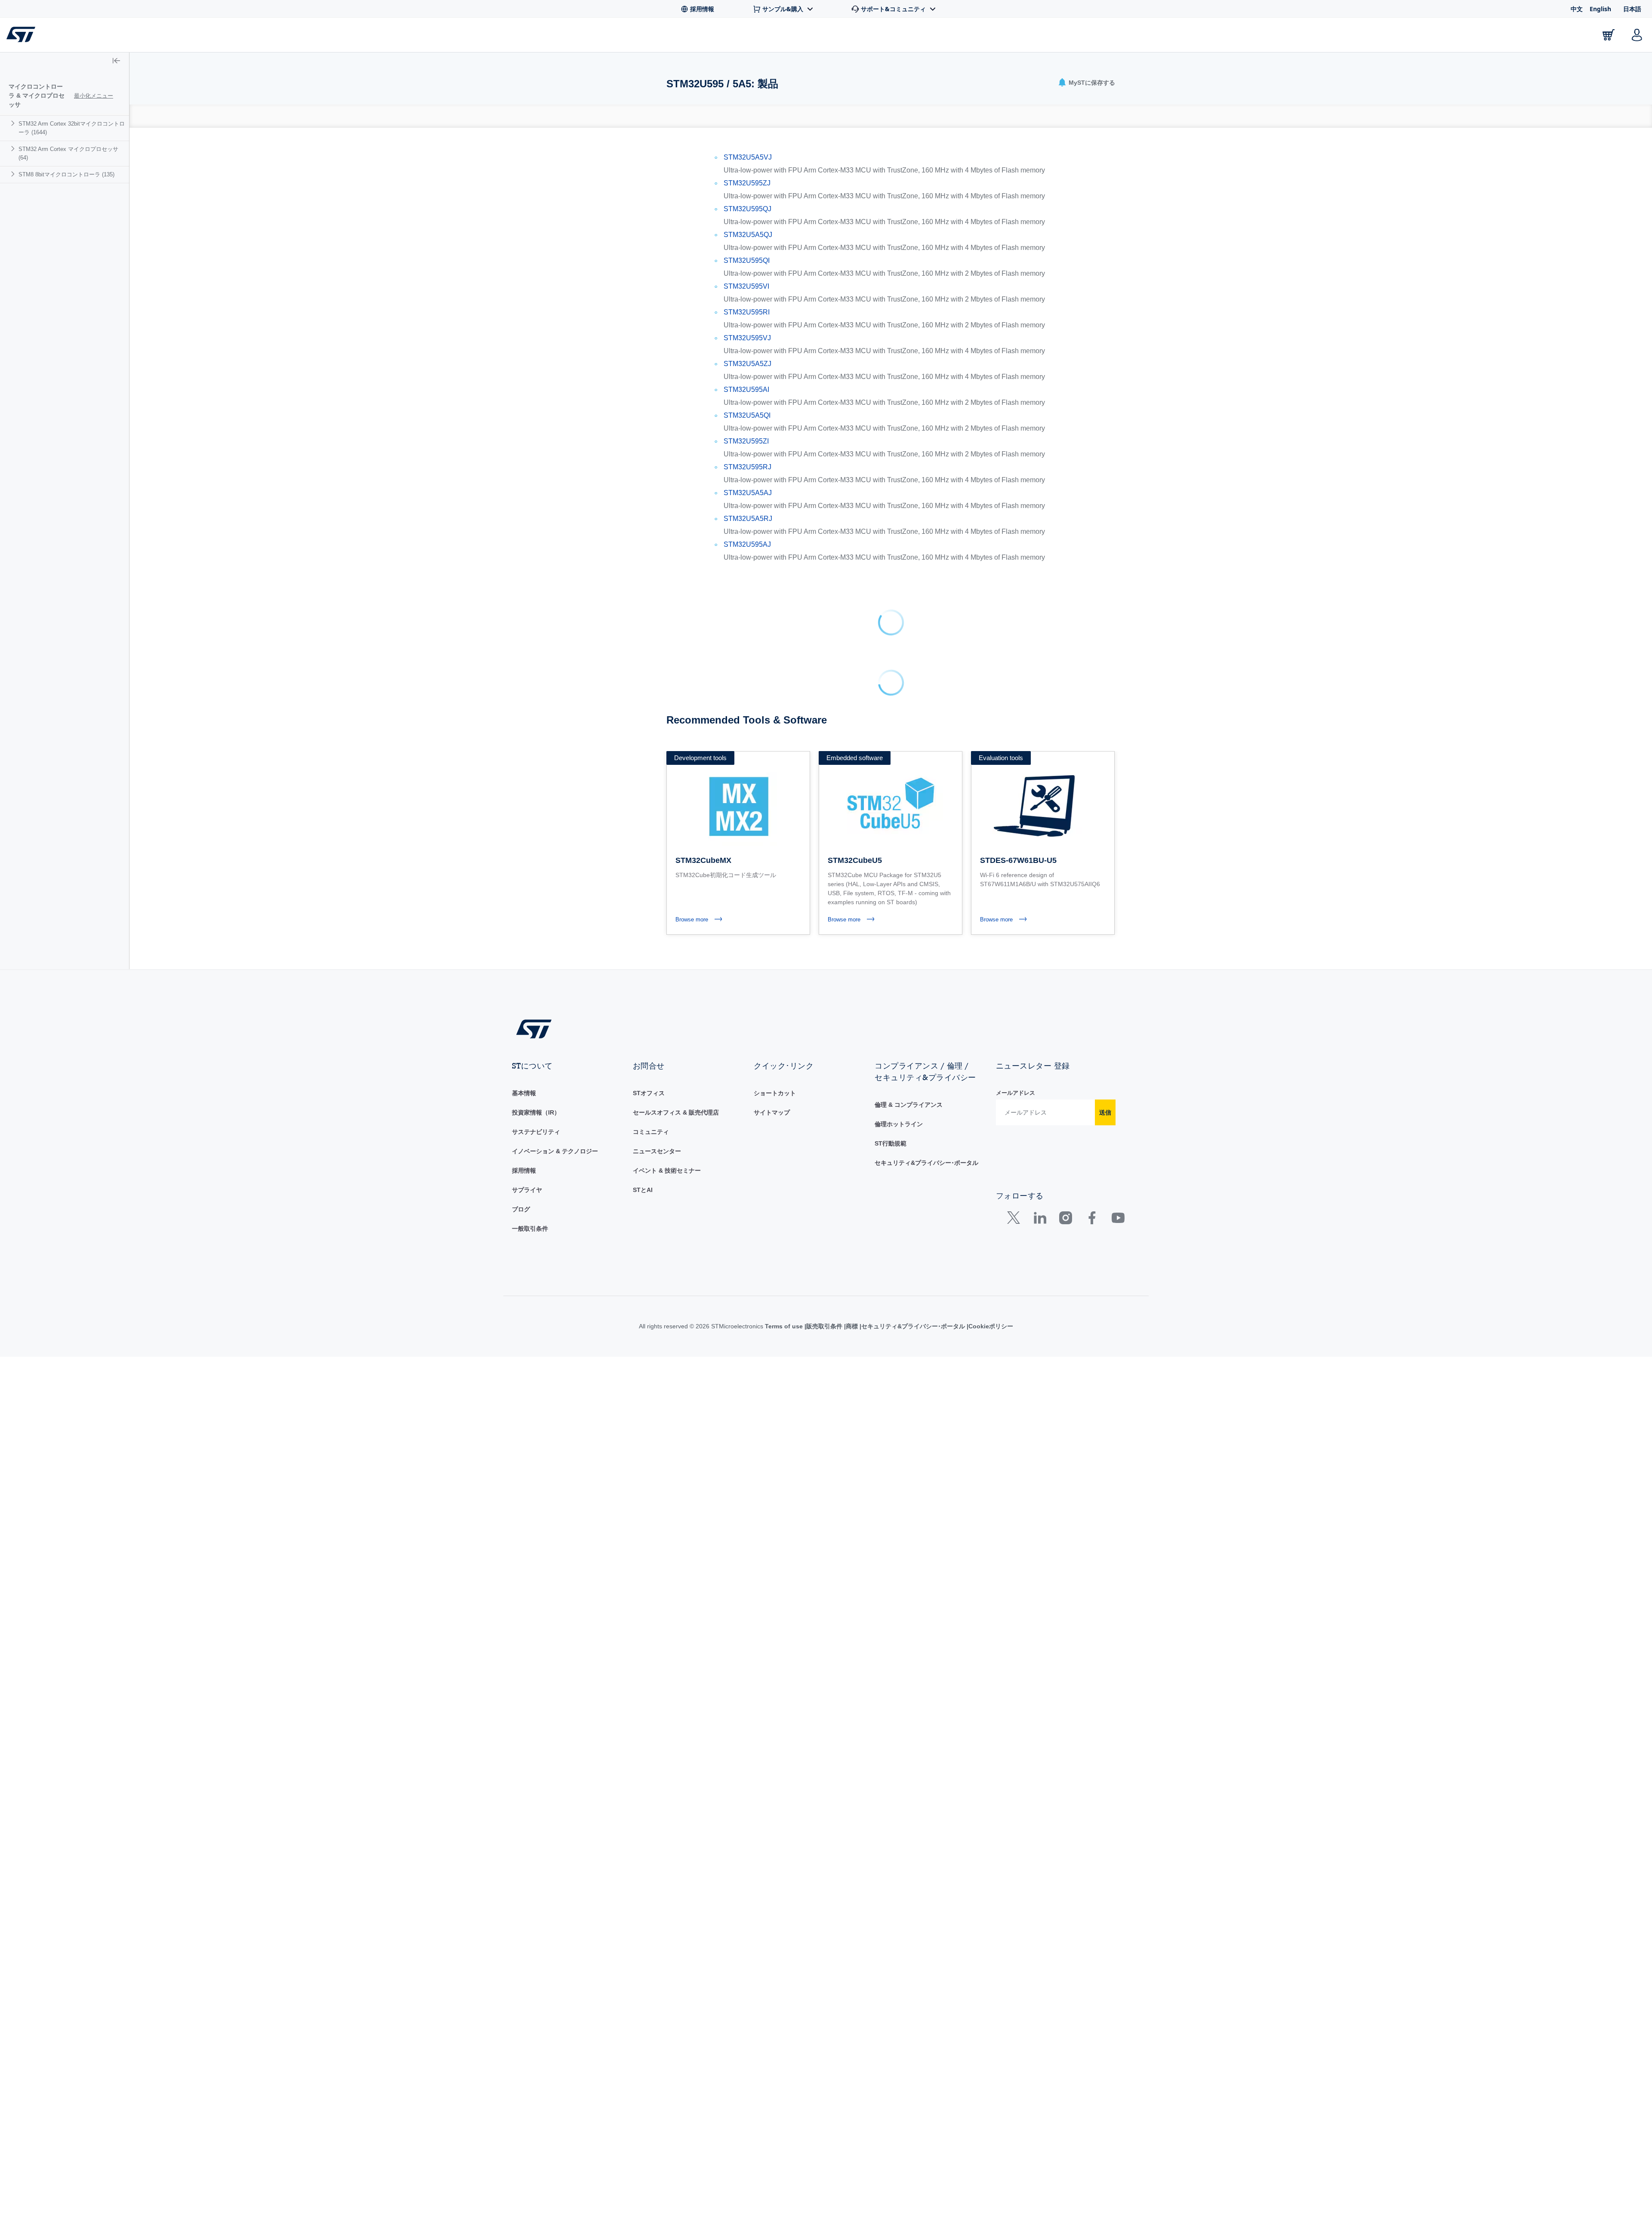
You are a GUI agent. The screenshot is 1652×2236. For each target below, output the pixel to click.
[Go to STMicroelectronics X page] (1016, 445)
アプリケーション (274, 37)
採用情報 (524, 396)
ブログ (521, 434)
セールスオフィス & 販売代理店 (676, 338)
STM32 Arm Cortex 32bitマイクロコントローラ (72, 119)
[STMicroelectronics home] (23, 34)
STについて (1556, 37)
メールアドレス (1016, 318)
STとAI (643, 415)
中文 (1577, 9)
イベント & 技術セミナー (667, 396)
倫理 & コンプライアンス (909, 330)
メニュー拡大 (95, 91)
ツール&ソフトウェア (184, 37)
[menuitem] (65, 119)
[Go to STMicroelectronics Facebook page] (1092, 445)
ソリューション (355, 37)
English (1600, 9)
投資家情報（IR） (536, 338)
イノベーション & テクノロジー (555, 376)
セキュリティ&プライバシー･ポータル (926, 388)
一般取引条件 (530, 454)
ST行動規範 (891, 369)
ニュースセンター (657, 376)
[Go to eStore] (1609, 35)
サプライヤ (527, 415)
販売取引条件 (824, 551)
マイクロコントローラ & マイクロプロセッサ (39, 91)
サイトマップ (772, 338)
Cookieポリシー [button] (991, 551)
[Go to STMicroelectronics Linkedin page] (1040, 445)
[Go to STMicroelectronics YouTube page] (1118, 445)
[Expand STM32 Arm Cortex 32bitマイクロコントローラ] (14, 114)
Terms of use (785, 551)
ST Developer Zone (441, 37)
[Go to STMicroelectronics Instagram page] (1065, 445)
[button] (60, 35)
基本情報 (524, 318)
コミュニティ (651, 357)
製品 (115, 37)
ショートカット (775, 318)
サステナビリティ (536, 357)
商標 (852, 551)
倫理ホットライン (899, 349)
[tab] (671, 116)
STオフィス (649, 318)
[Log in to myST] (1637, 35)
